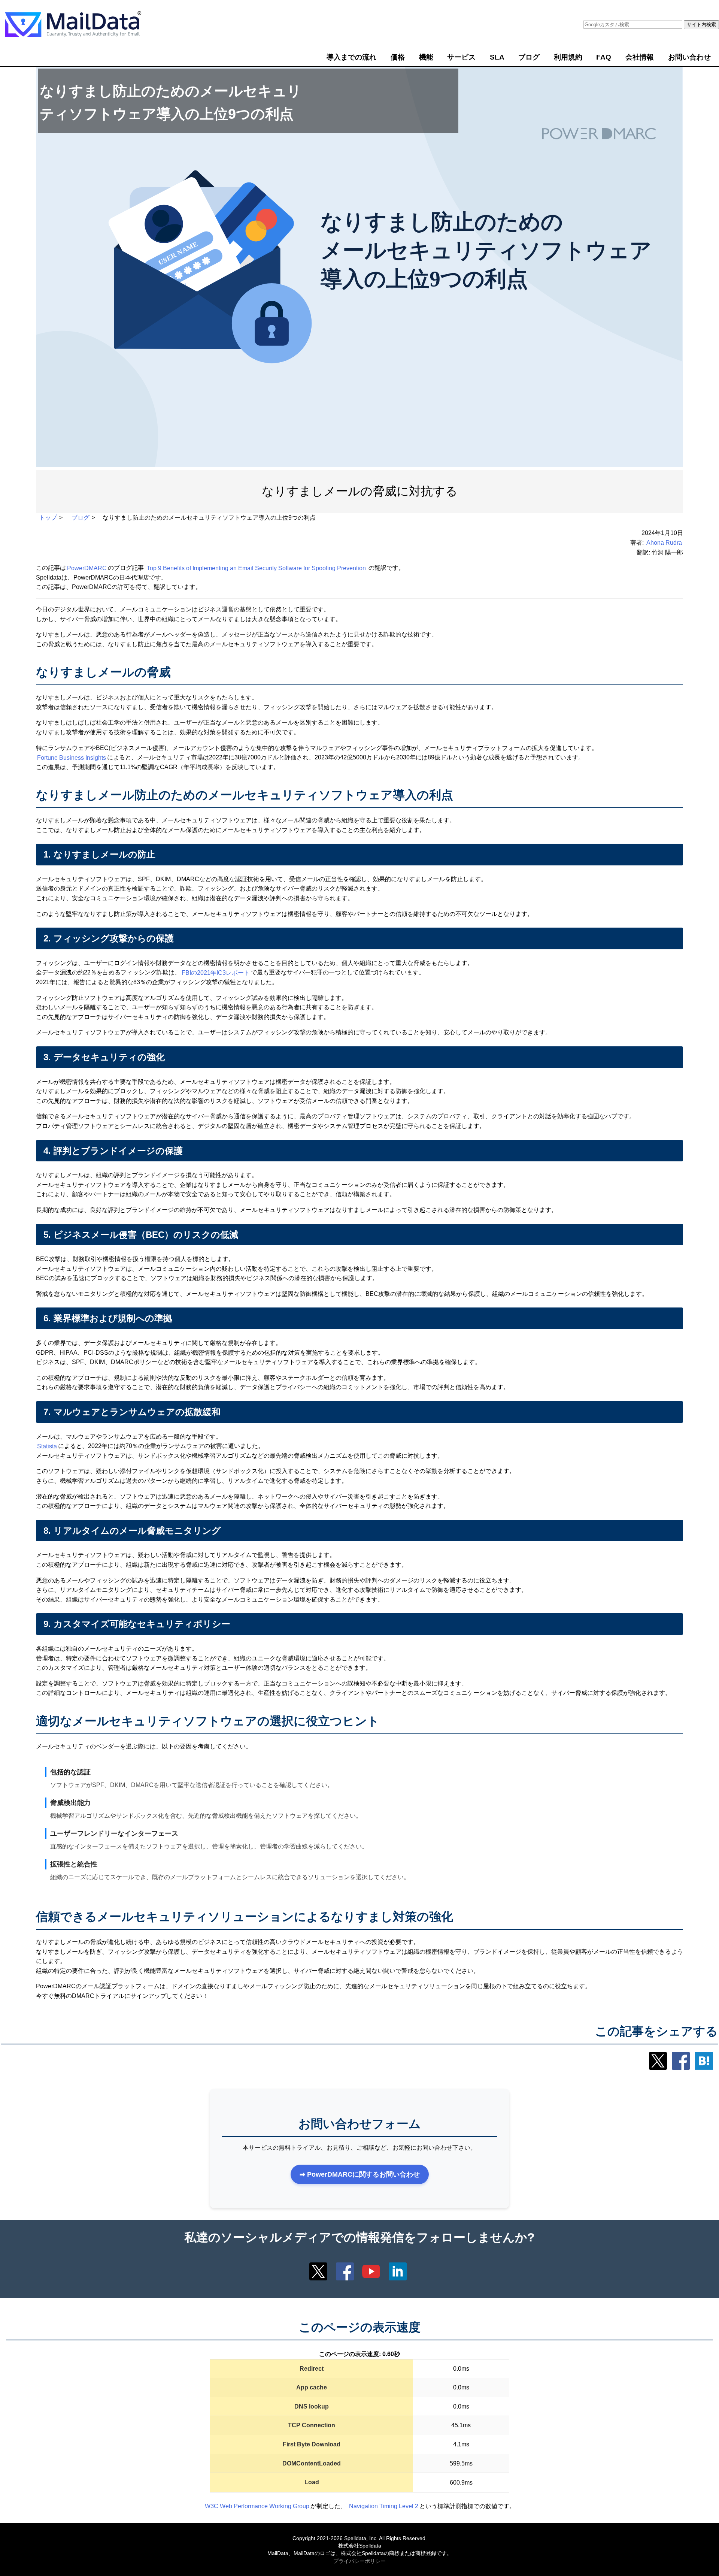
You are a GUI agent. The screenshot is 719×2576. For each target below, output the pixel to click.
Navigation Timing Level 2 (384, 2506)
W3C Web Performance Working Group (257, 2506)
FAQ (604, 57)
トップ (48, 518)
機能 (426, 57)
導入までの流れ (351, 57)
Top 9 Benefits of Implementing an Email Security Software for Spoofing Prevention (256, 568)
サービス (461, 57)
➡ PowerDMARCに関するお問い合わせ (360, 2174)
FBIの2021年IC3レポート (216, 972)
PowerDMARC (87, 568)
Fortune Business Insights (72, 757)
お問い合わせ (689, 57)
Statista (47, 1446)
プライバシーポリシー (359, 2561)
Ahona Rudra (664, 543)
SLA (497, 57)
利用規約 (568, 57)
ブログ (529, 57)
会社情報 (640, 57)
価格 (398, 57)
